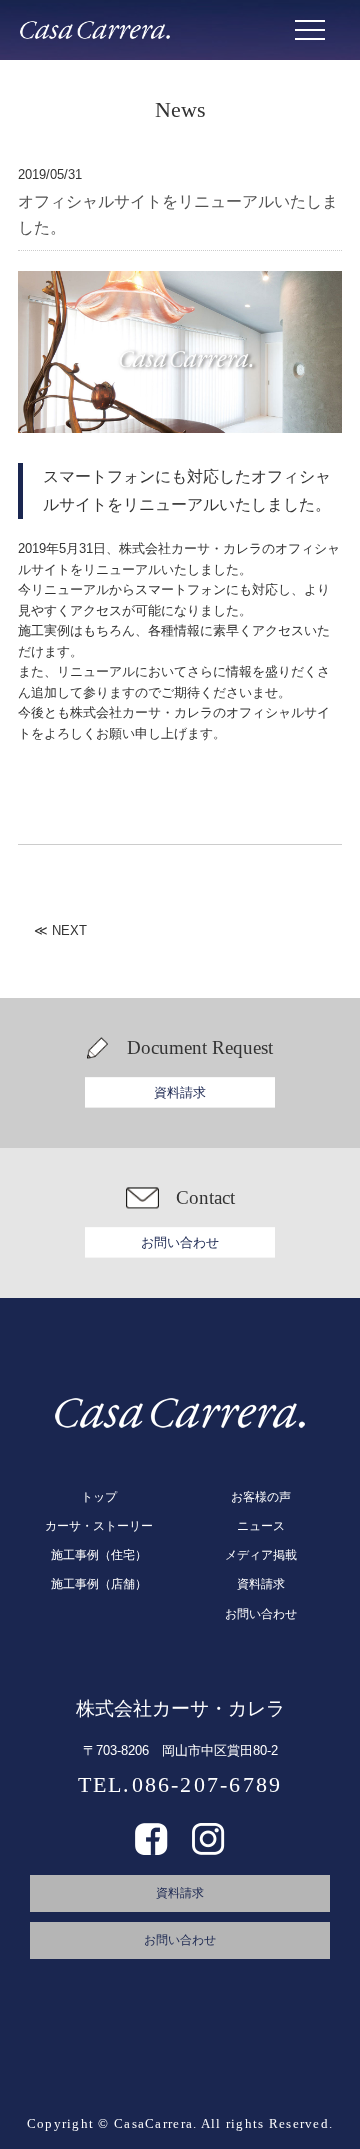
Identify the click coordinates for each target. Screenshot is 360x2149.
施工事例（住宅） (99, 1555)
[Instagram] (208, 1848)
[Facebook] (151, 1848)
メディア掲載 (261, 1555)
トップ (99, 1497)
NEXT (69, 930)
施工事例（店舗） (99, 1584)
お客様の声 (261, 1497)
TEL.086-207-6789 (180, 1784)
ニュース (261, 1526)
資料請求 (180, 1092)
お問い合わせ (180, 1242)
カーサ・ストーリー (99, 1526)
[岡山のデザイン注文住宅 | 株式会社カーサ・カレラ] (95, 30)
